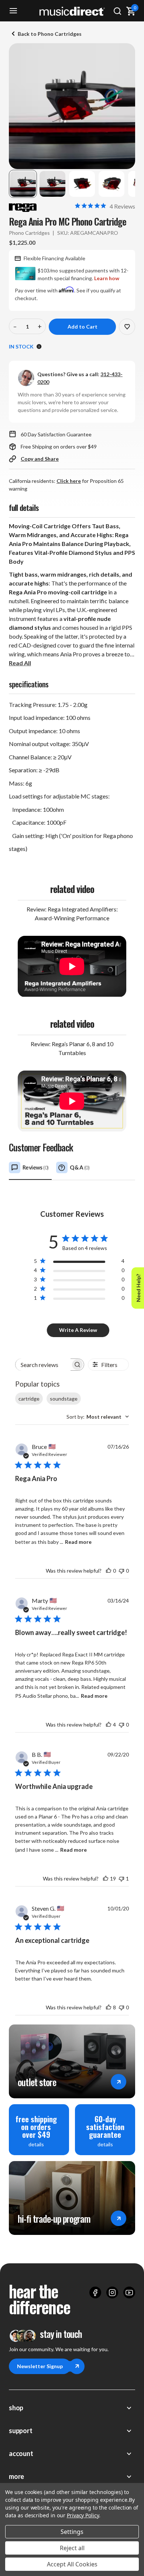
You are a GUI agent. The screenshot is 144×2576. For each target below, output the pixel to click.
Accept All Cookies (72, 2564)
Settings (72, 2532)
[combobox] (98, 1417)
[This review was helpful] (109, 1725)
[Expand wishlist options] (127, 327)
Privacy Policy (83, 2515)
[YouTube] (129, 2292)
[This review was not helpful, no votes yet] (121, 1571)
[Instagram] (112, 2292)
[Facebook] (95, 2292)
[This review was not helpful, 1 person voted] (121, 1878)
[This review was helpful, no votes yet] (109, 1571)
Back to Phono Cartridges (50, 34)
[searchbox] (43, 1365)
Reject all (72, 2548)
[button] (23, 184)
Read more (78, 1542)
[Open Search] (117, 11)
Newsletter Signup (40, 2366)
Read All (20, 663)
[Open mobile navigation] (13, 11)
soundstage (64, 1399)
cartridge (29, 1399)
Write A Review (78, 1330)
